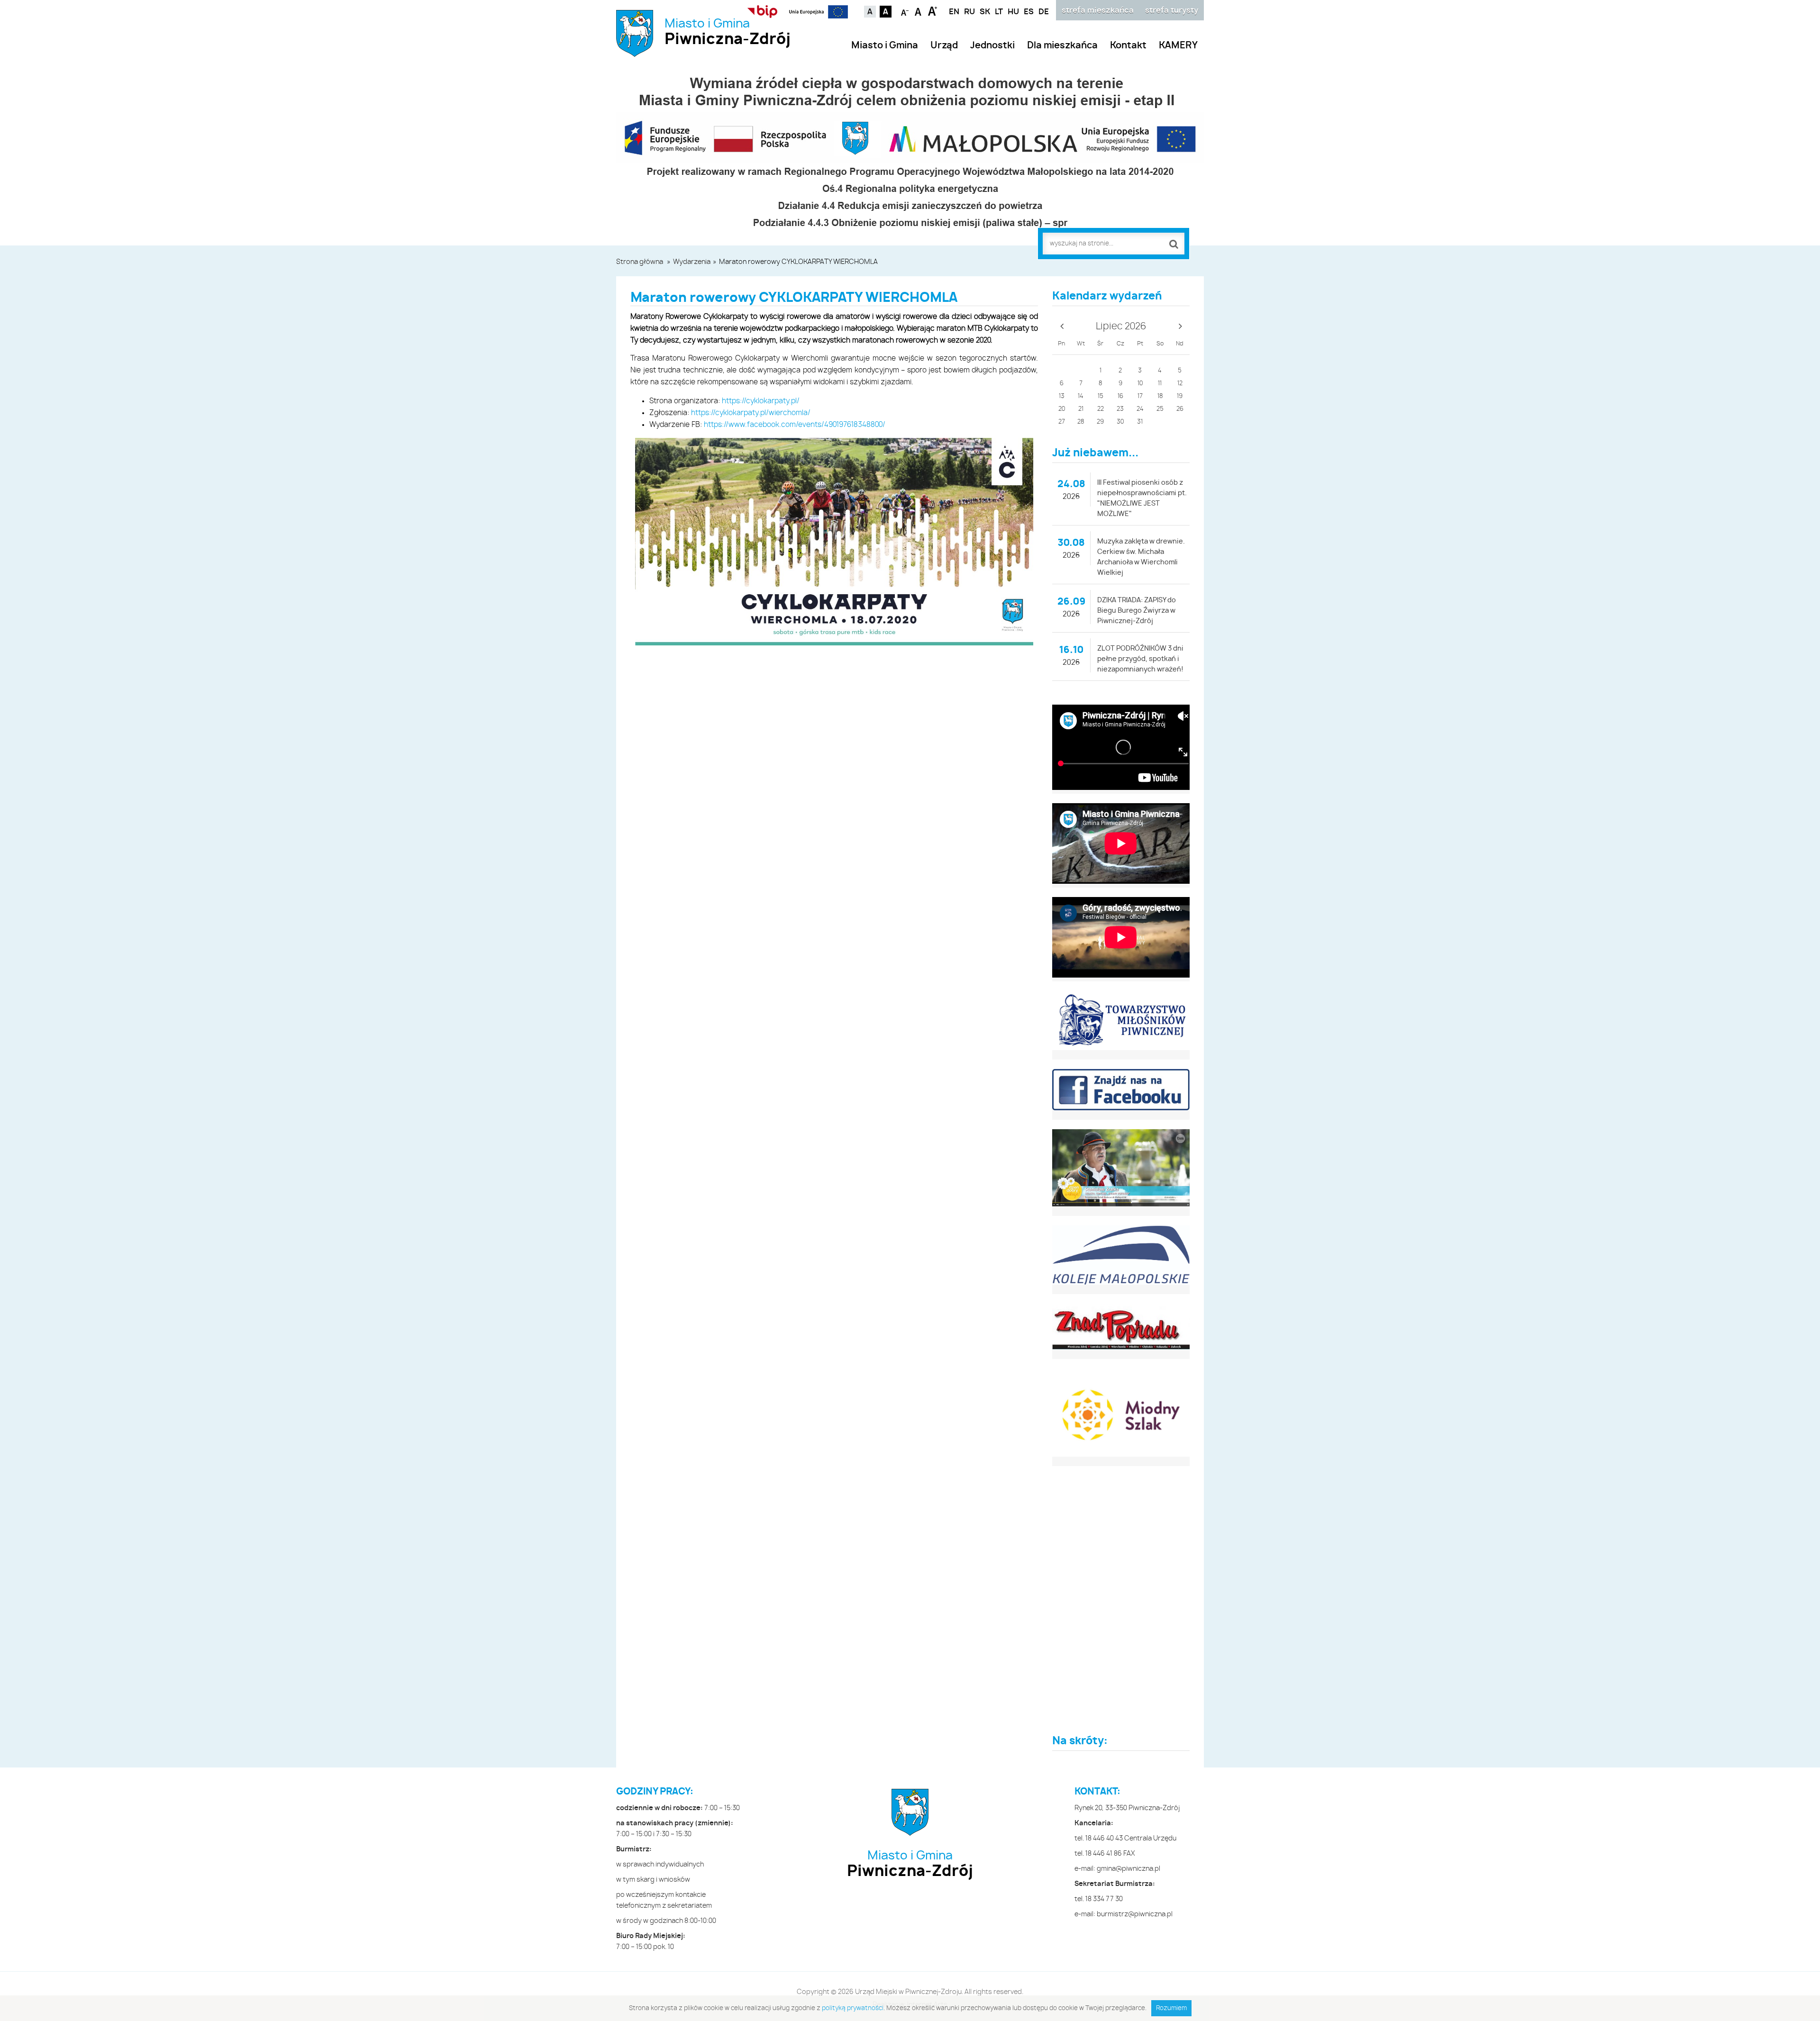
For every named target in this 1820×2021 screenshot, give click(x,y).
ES (1029, 12)
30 (1120, 422)
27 (1062, 422)
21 (1081, 409)
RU (969, 12)
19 (1180, 396)
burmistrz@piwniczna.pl (1135, 1914)
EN (954, 12)
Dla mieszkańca (1062, 46)
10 (1140, 384)
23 (1120, 409)
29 (1100, 422)
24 (1140, 409)
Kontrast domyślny (870, 12)
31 (1140, 422)
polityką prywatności (853, 2008)
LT (999, 12)
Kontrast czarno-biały (886, 12)
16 (1120, 396)
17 (1140, 396)
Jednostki (992, 46)
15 (1101, 396)
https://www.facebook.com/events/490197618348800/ (795, 425)
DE (1044, 12)
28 (1081, 422)
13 (1062, 396)
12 (1180, 384)
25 (1160, 409)
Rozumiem (1171, 2008)
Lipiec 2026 (1121, 326)
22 (1101, 409)
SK (985, 12)
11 (1160, 384)
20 (1062, 409)
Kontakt (1128, 46)
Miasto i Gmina (728, 32)
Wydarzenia (692, 262)
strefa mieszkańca (1098, 10)
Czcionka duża (933, 11)
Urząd (944, 46)
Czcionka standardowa (919, 11)
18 (1160, 396)
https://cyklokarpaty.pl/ (761, 401)
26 (1180, 409)
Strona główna (640, 262)
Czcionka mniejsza (905, 11)
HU (1013, 12)
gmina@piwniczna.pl (1128, 1869)
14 (1081, 396)
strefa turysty (1172, 10)
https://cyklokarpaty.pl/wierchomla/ (751, 413)
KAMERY (1178, 46)
